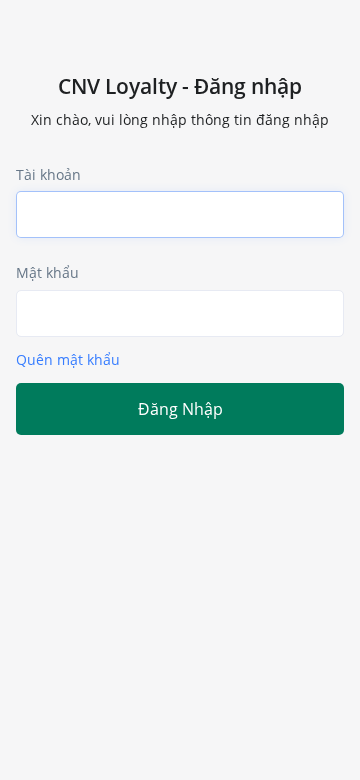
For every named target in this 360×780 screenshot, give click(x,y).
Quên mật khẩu (68, 359)
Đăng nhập (180, 409)
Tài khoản (48, 174)
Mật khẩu (47, 272)
